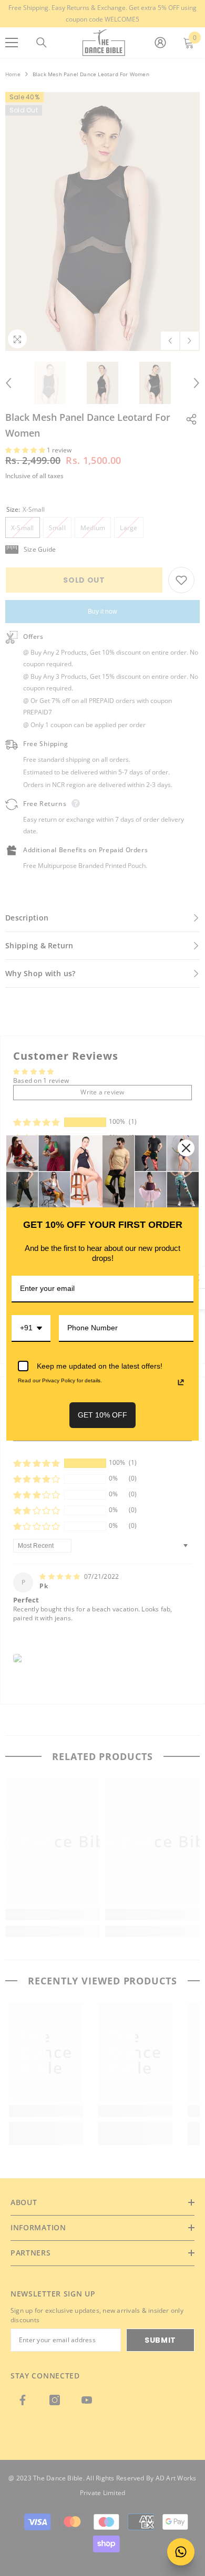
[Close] (186, 1148)
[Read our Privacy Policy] (181, 1382)
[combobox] (31, 1328)
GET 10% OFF (102, 1415)
